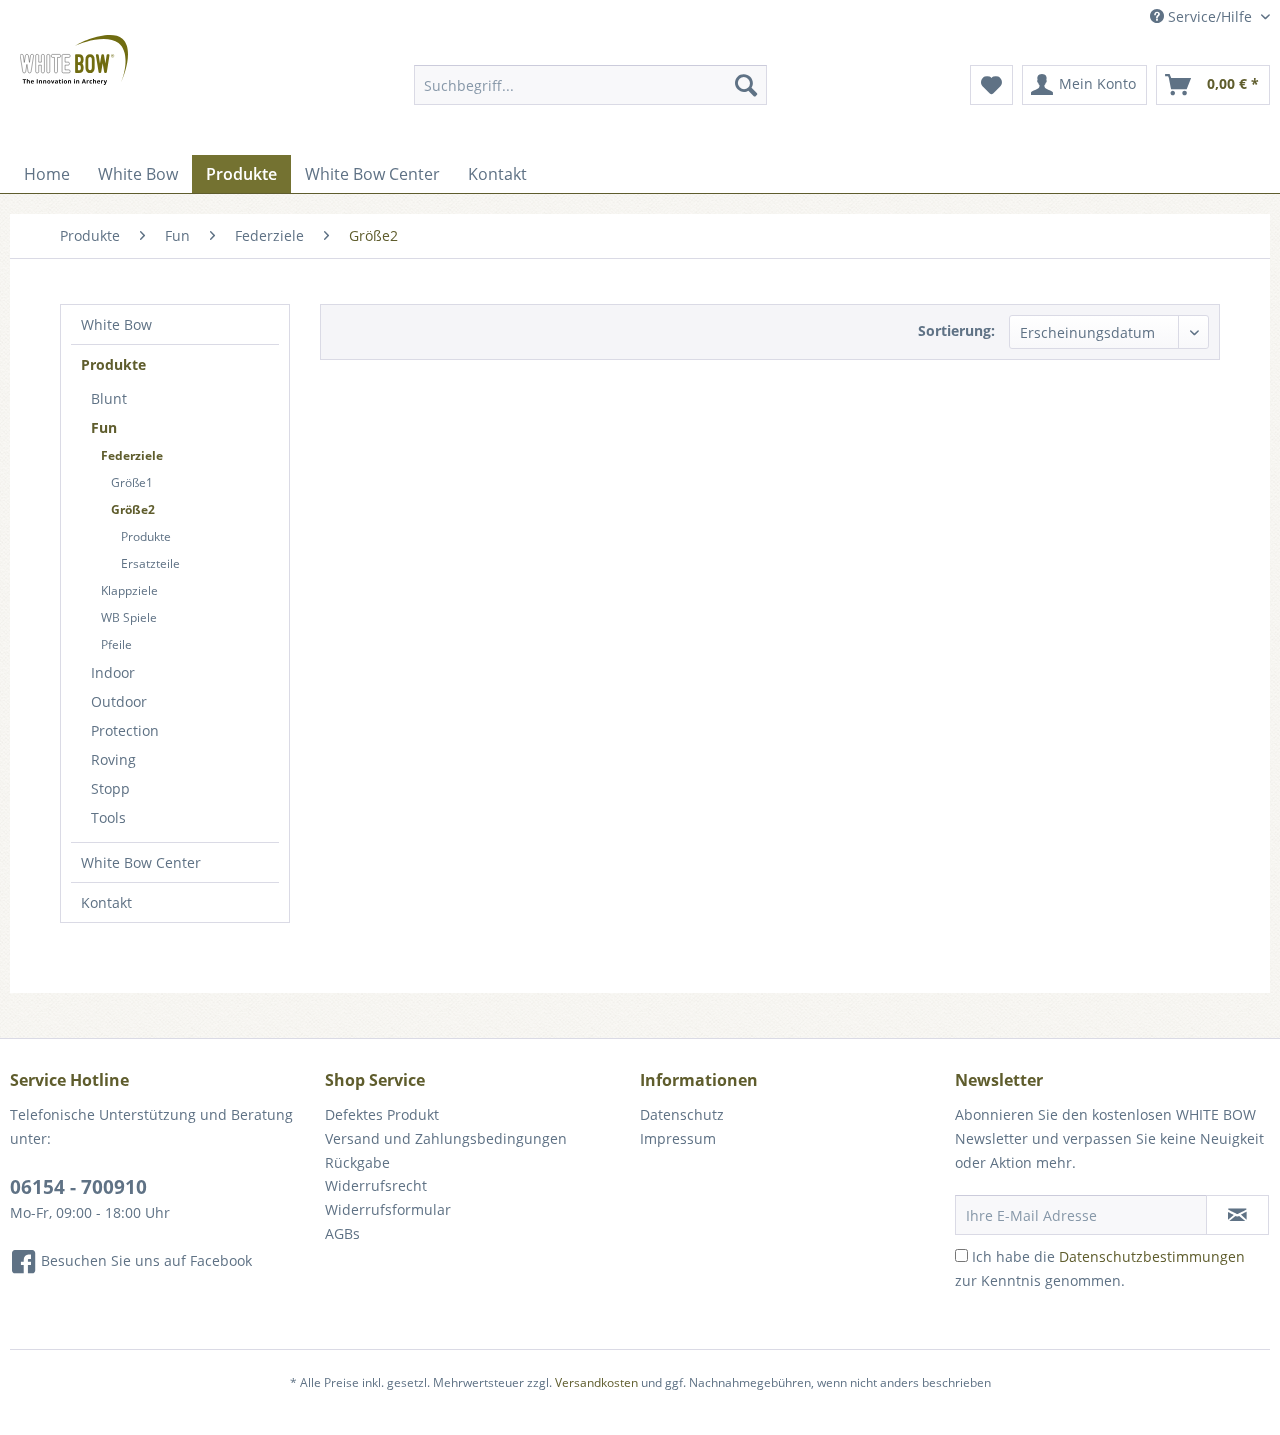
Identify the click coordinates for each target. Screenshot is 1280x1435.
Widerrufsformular (388, 1209)
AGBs (342, 1233)
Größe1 (132, 482)
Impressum (678, 1138)
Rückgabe (357, 1162)
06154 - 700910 (78, 1187)
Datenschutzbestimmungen (1152, 1256)
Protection (125, 730)
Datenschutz (682, 1114)
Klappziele (129, 590)
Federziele (132, 455)
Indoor (113, 672)
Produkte (113, 364)
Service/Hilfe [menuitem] (1210, 16)
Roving (113, 759)
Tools (108, 817)
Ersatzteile (150, 563)
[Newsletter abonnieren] (1237, 1215)
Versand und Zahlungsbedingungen (446, 1138)
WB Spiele (129, 617)
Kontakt (106, 902)
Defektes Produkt (382, 1114)
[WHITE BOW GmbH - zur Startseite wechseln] (74, 60)
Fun (104, 427)
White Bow (116, 324)
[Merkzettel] (991, 85)
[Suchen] (746, 85)
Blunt (109, 398)
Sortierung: (956, 330)
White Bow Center (141, 862)
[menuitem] (590, 85)
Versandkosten (596, 1382)
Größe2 (133, 509)
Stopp (110, 788)
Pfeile (116, 644)
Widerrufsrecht (376, 1185)
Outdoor (119, 701)
